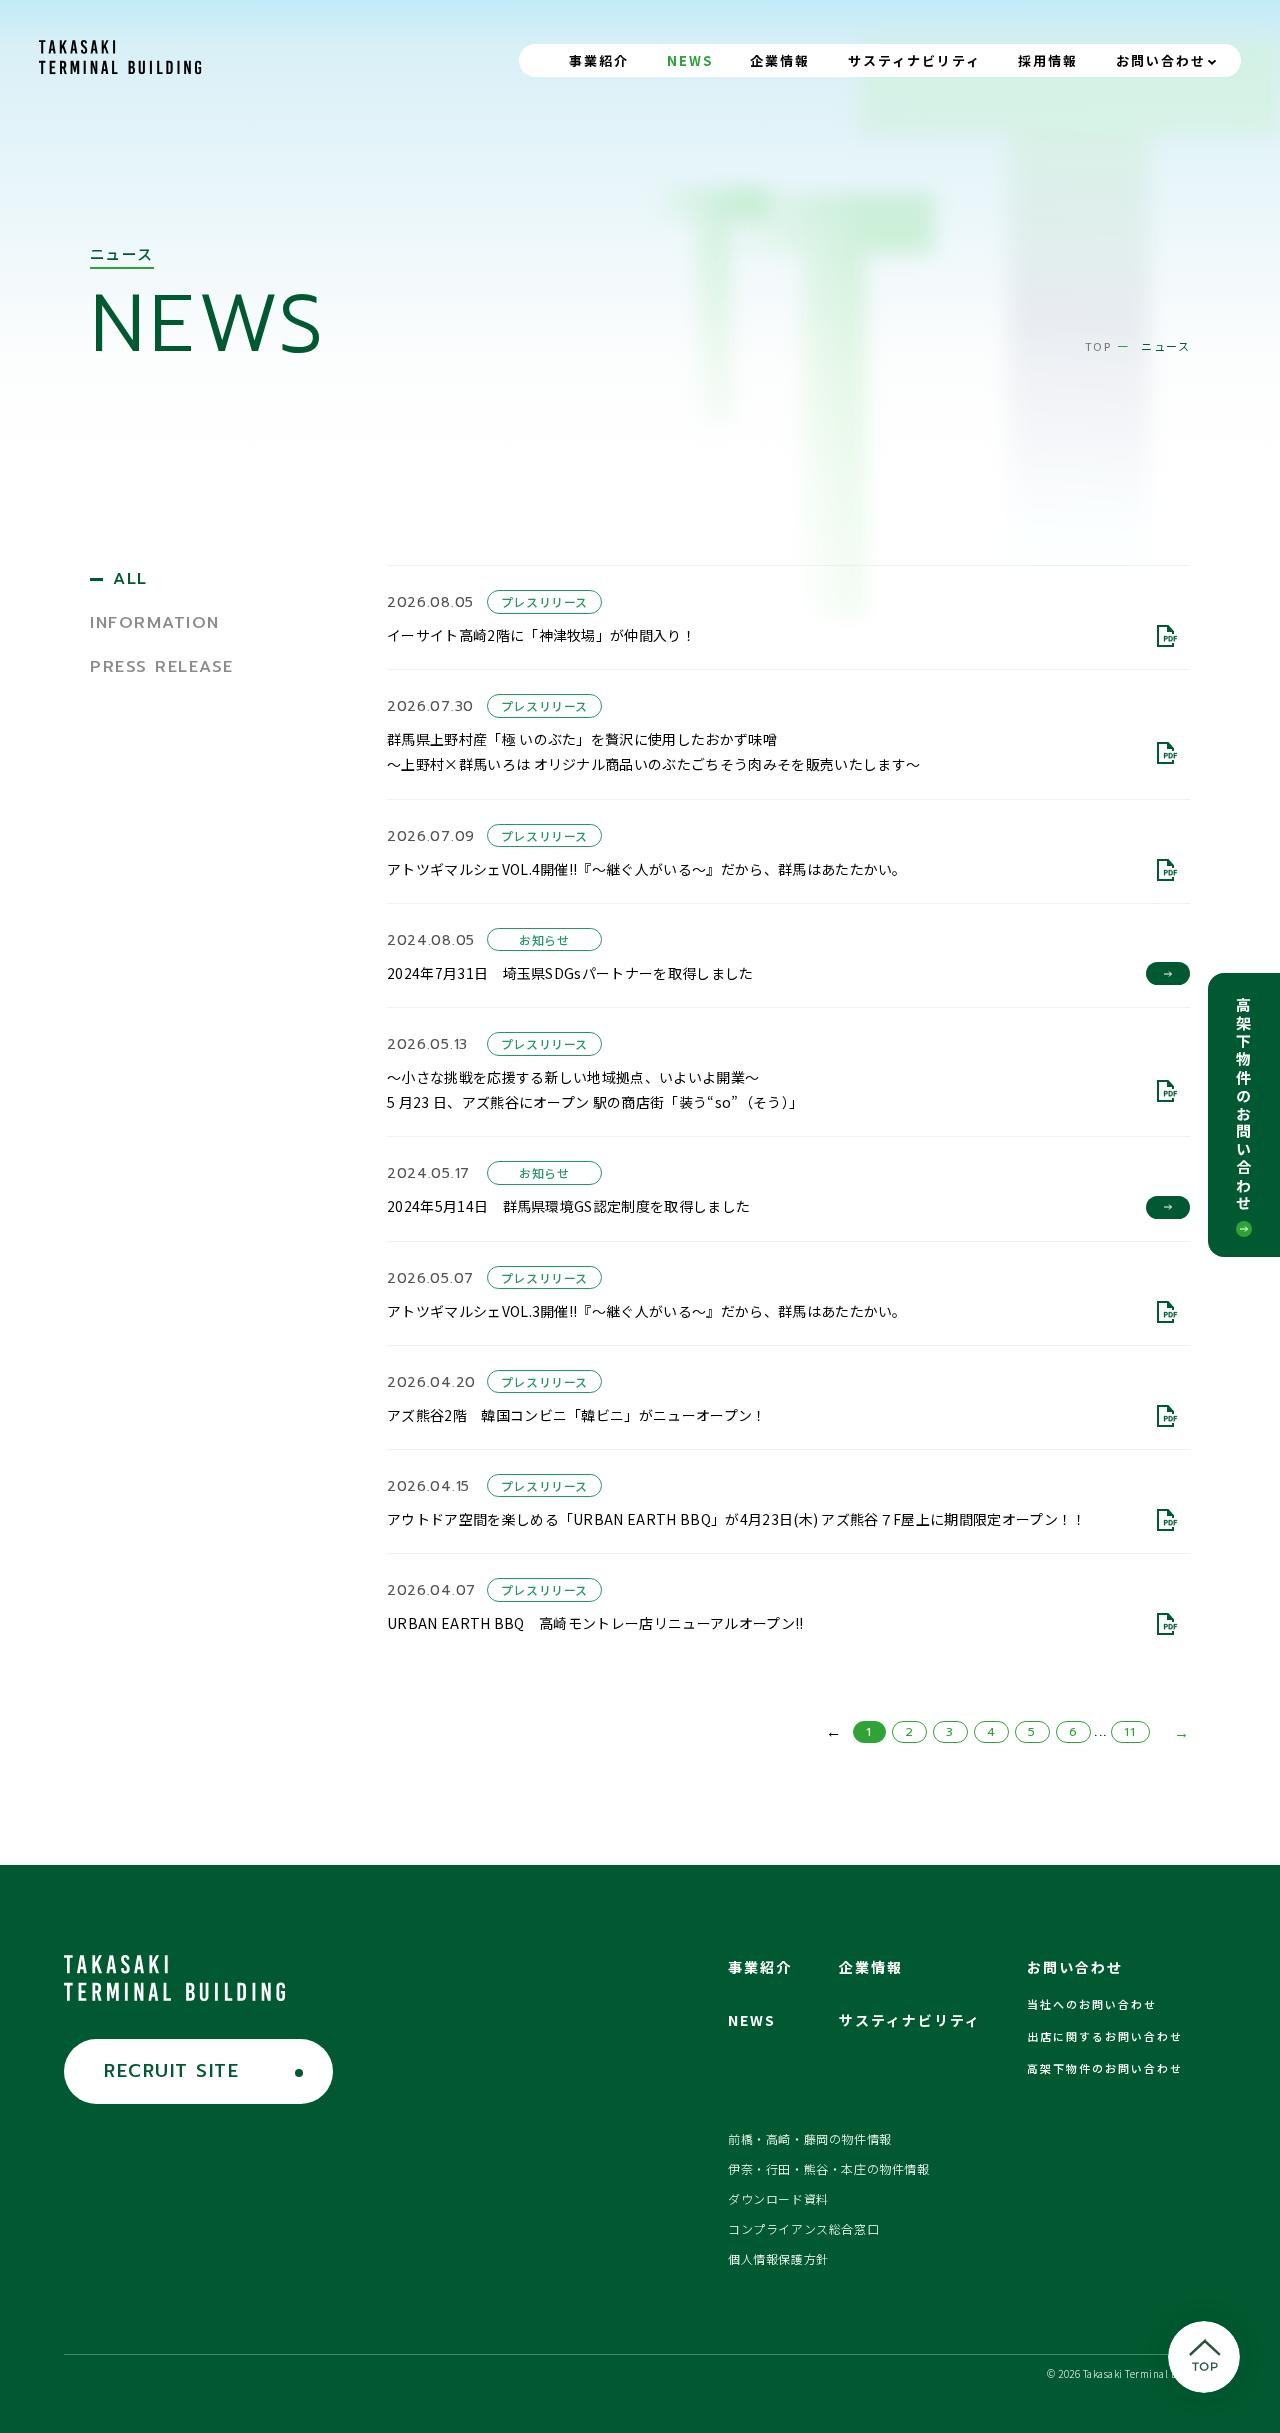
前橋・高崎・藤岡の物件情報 (810, 2138)
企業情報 (780, 60)
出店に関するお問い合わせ (1105, 2036)
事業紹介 (599, 60)
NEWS (690, 60)
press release (162, 667)
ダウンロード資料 (778, 2198)
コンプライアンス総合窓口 (803, 2228)
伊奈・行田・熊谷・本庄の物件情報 (829, 2168)
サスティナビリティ (914, 60)
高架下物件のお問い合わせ (1244, 1105)
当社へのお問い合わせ (1092, 2004)
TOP (1098, 346)
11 (1130, 1732)
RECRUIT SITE (171, 2071)
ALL (130, 579)
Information (155, 623)
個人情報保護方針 (778, 2258)
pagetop (1204, 2357)
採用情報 (1048, 60)
